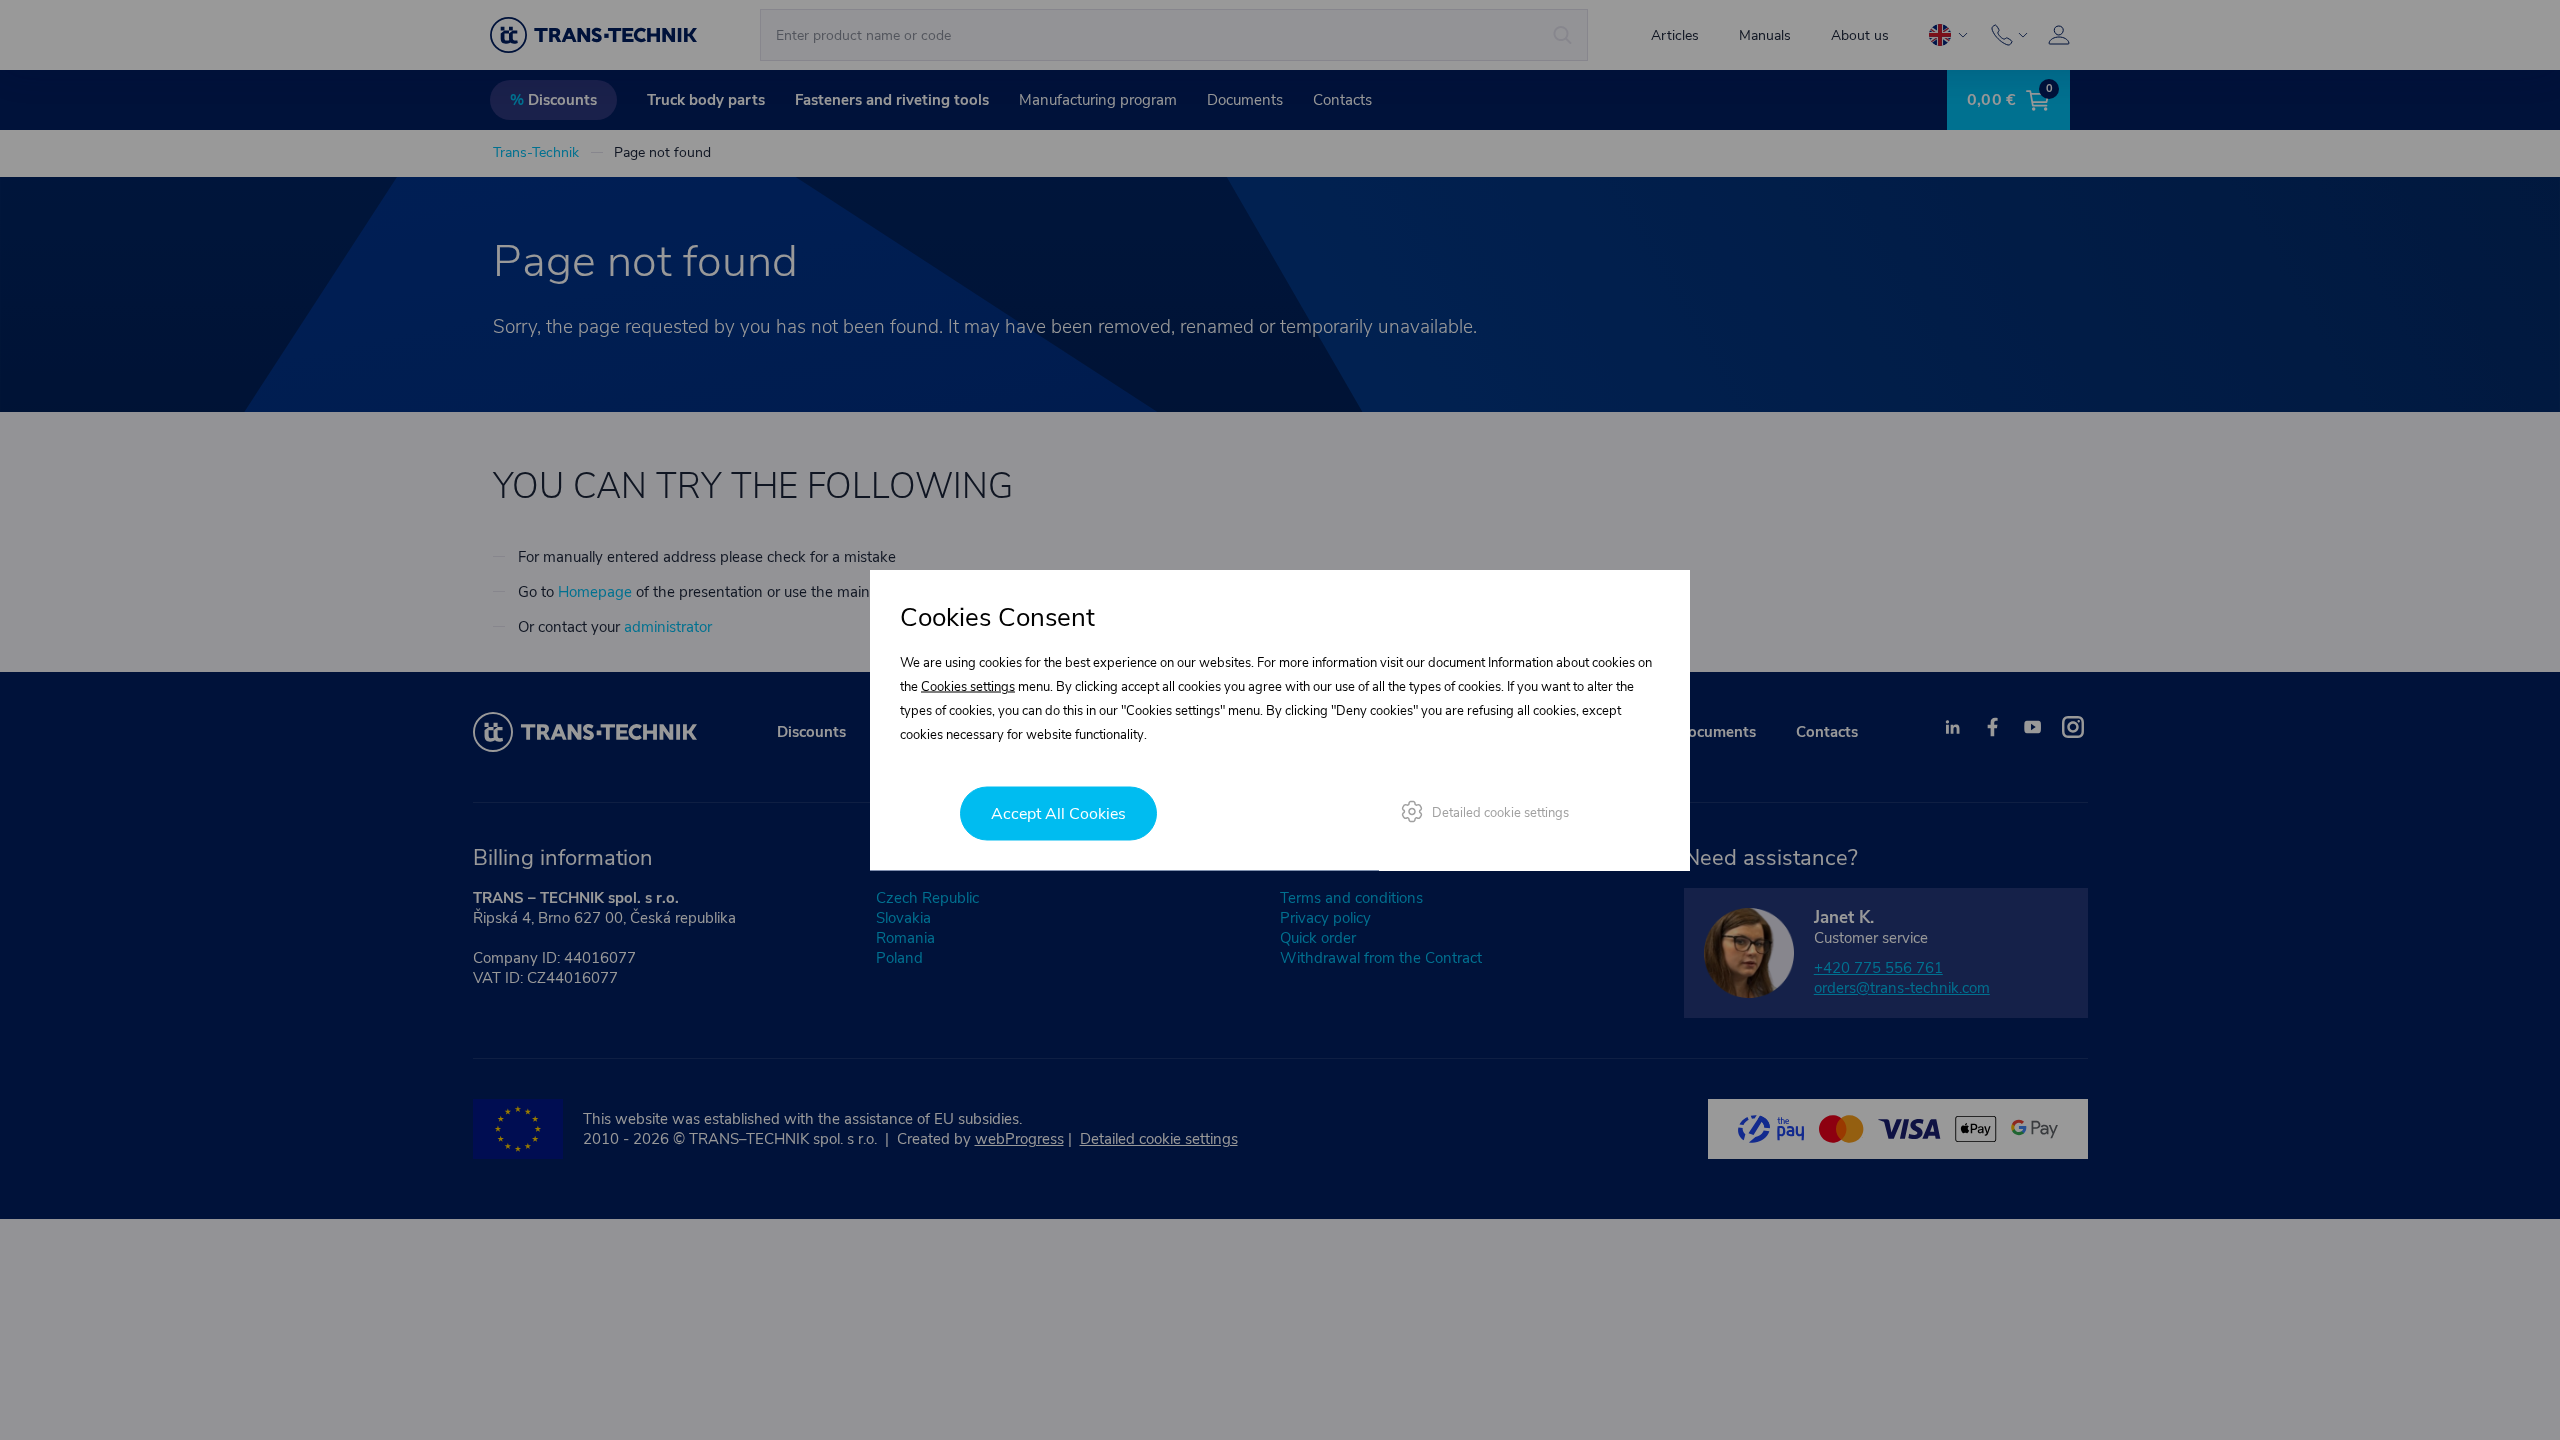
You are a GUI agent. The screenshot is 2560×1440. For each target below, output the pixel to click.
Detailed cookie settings (1500, 813)
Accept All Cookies (1058, 814)
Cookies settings (968, 687)
